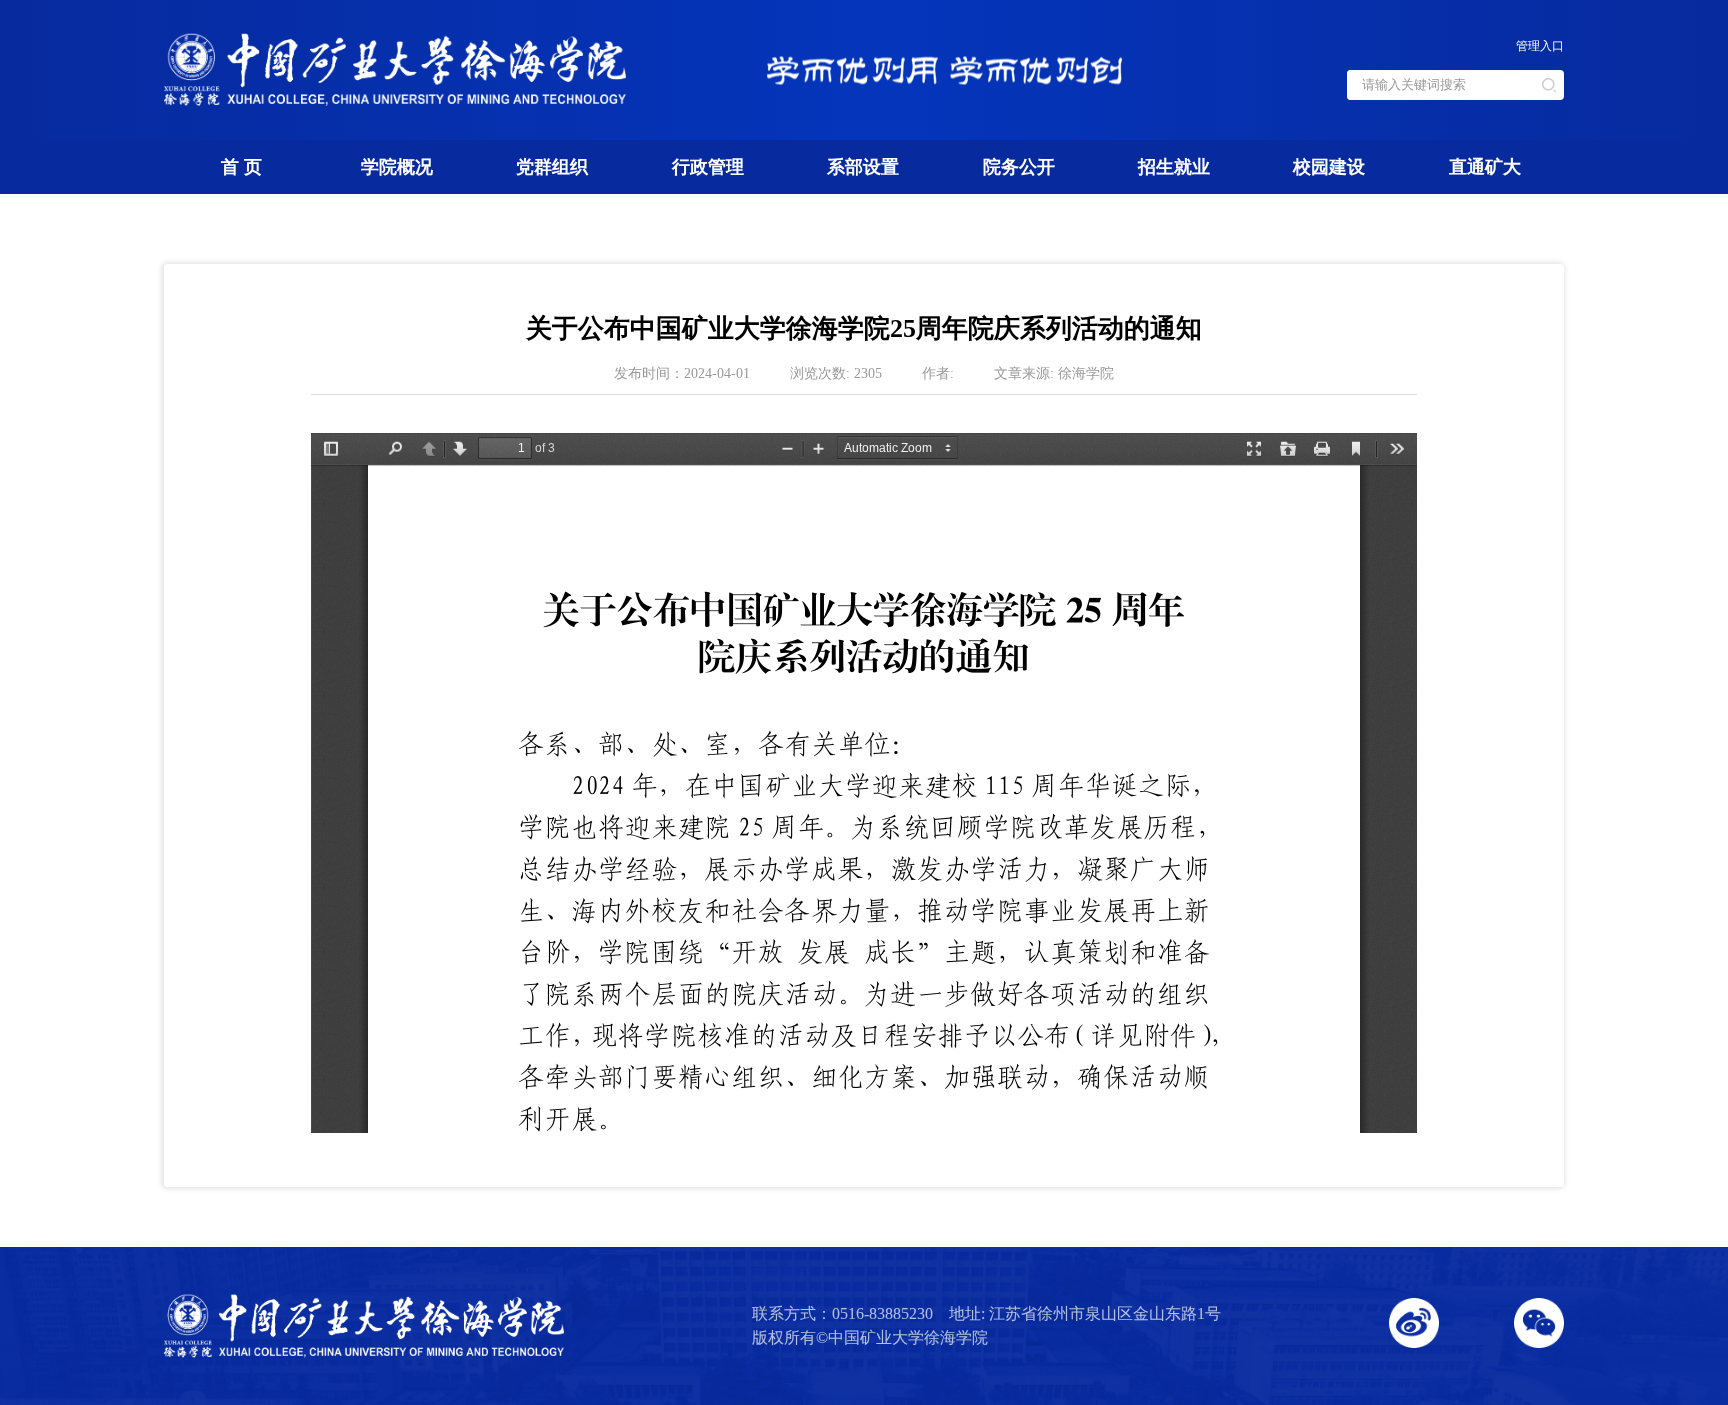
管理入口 (1540, 46)
